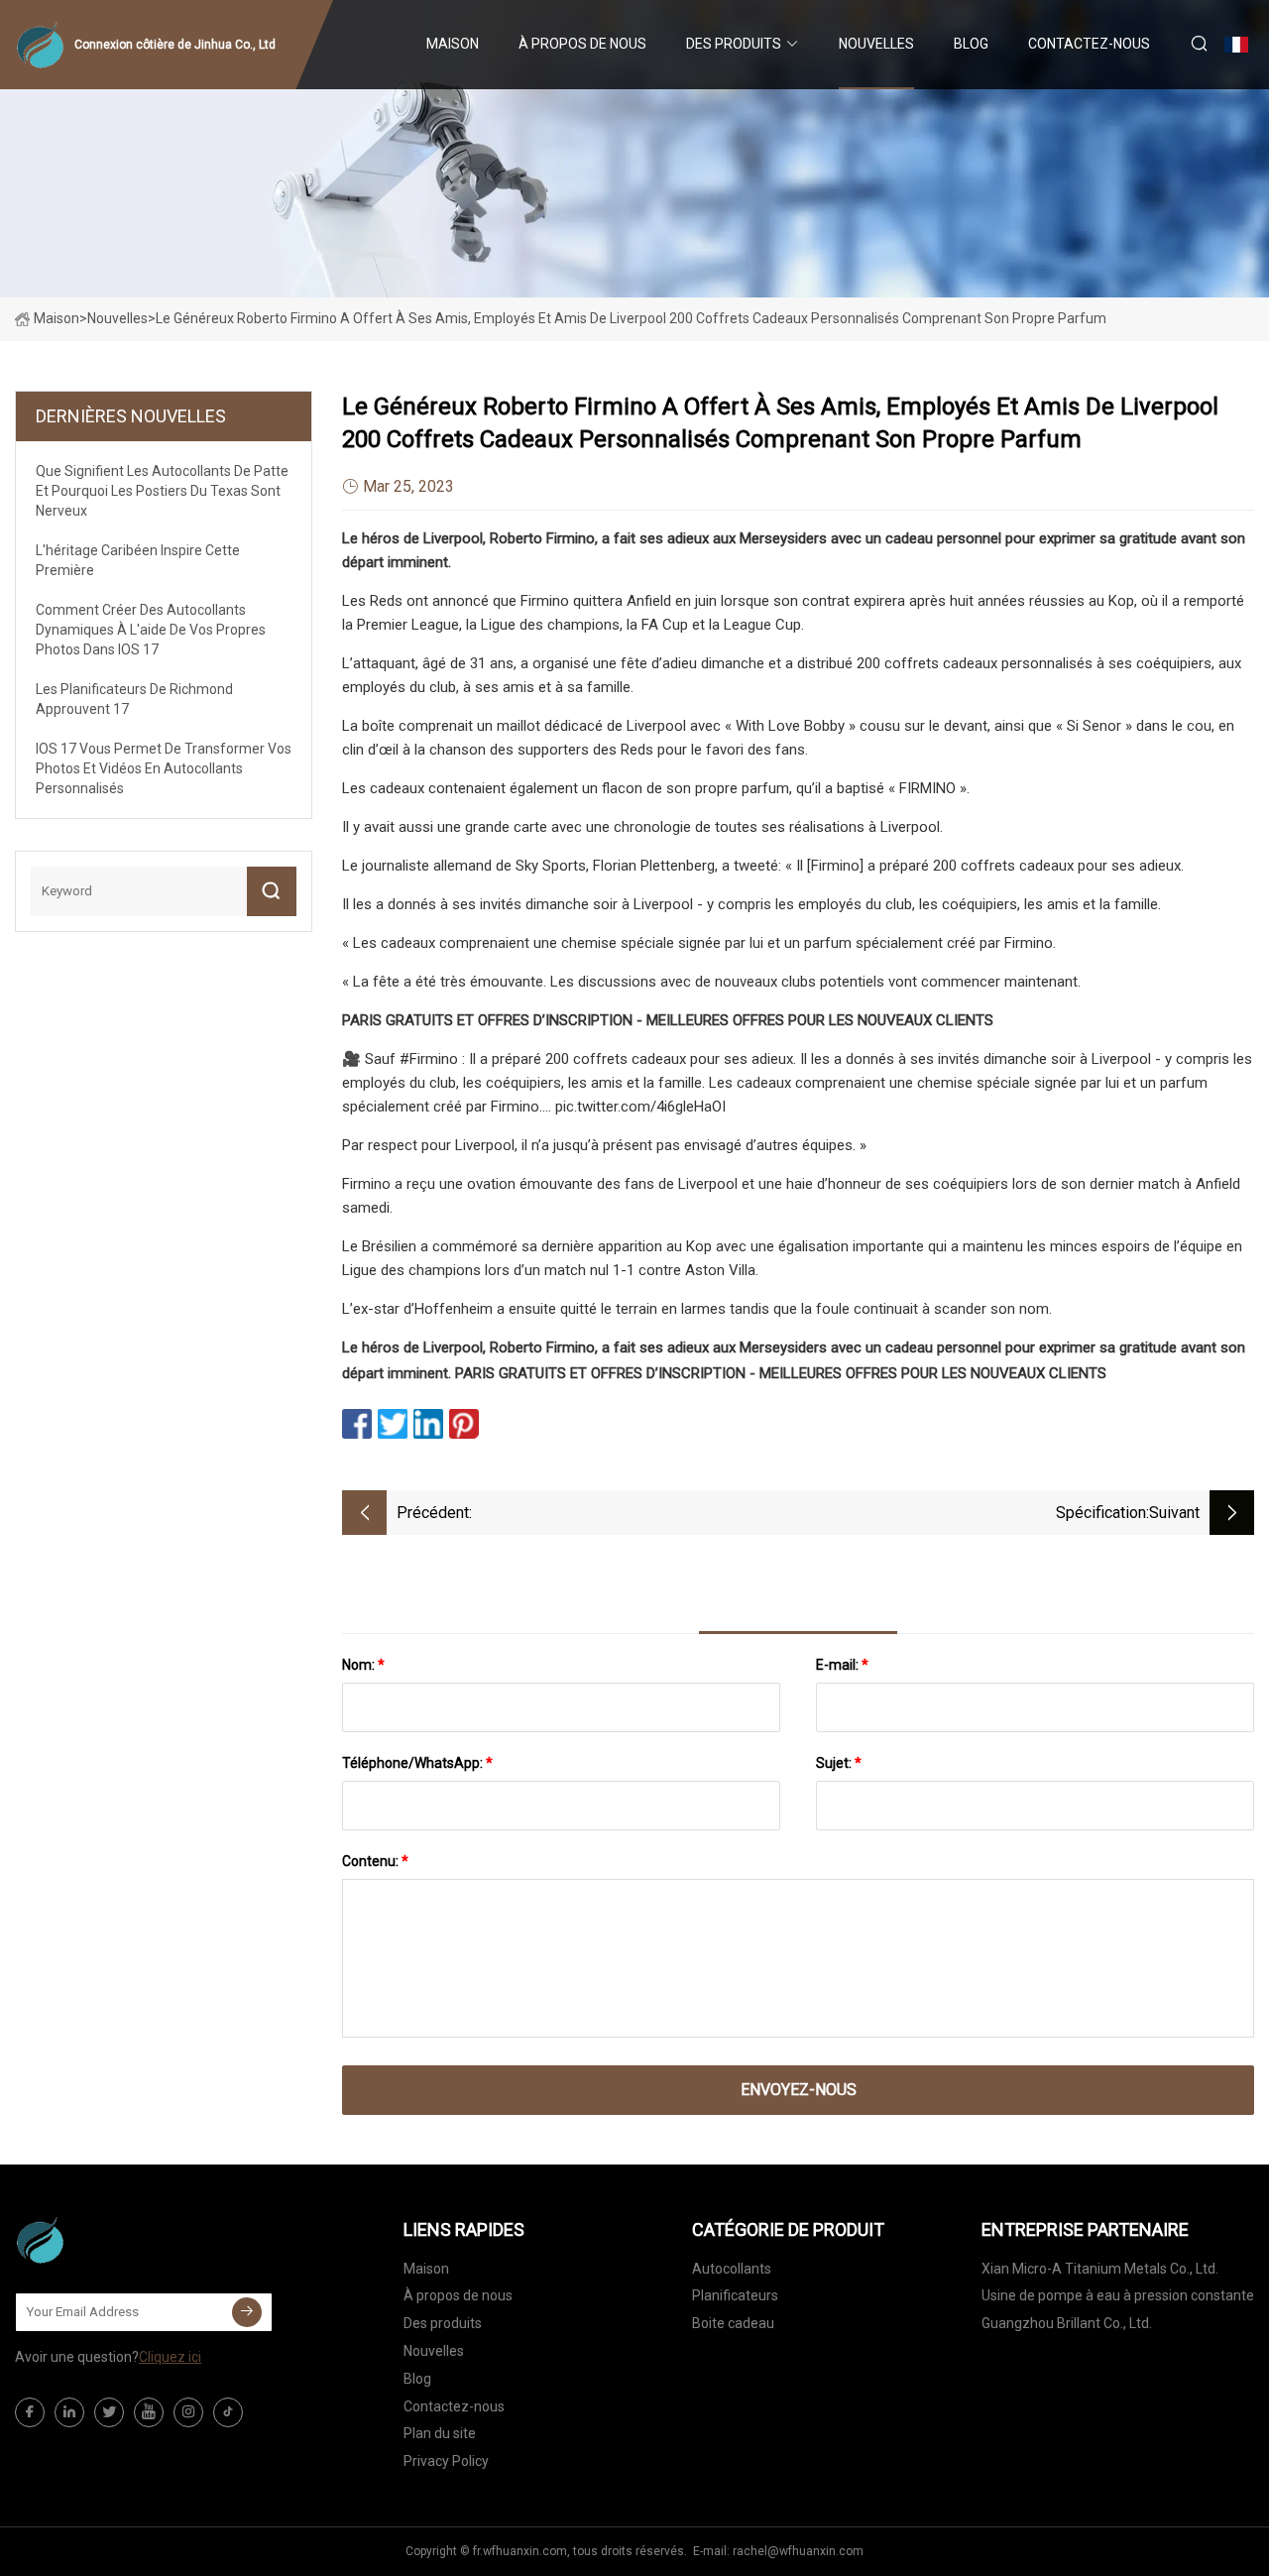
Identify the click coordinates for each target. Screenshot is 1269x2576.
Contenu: (375, 1861)
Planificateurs (735, 2295)
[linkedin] (69, 2412)
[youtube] (149, 2412)
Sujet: (839, 1763)
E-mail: (842, 1665)
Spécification (1101, 1513)
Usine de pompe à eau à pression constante (1118, 2295)
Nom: (363, 1665)
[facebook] (30, 2412)
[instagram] (188, 2412)
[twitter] (109, 2412)
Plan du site (440, 2433)
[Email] (247, 2312)
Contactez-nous (1089, 44)
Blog (971, 44)
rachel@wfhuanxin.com (798, 2551)
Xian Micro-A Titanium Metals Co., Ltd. (1100, 2269)
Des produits (734, 44)
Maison (453, 44)
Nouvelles (876, 44)
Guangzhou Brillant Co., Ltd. (1067, 2323)
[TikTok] (228, 2412)
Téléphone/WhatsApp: (417, 1763)
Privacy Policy (446, 2461)
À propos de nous (582, 44)
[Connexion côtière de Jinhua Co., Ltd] (114, 2240)
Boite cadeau (733, 2323)
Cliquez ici (170, 2357)
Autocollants (732, 2269)
